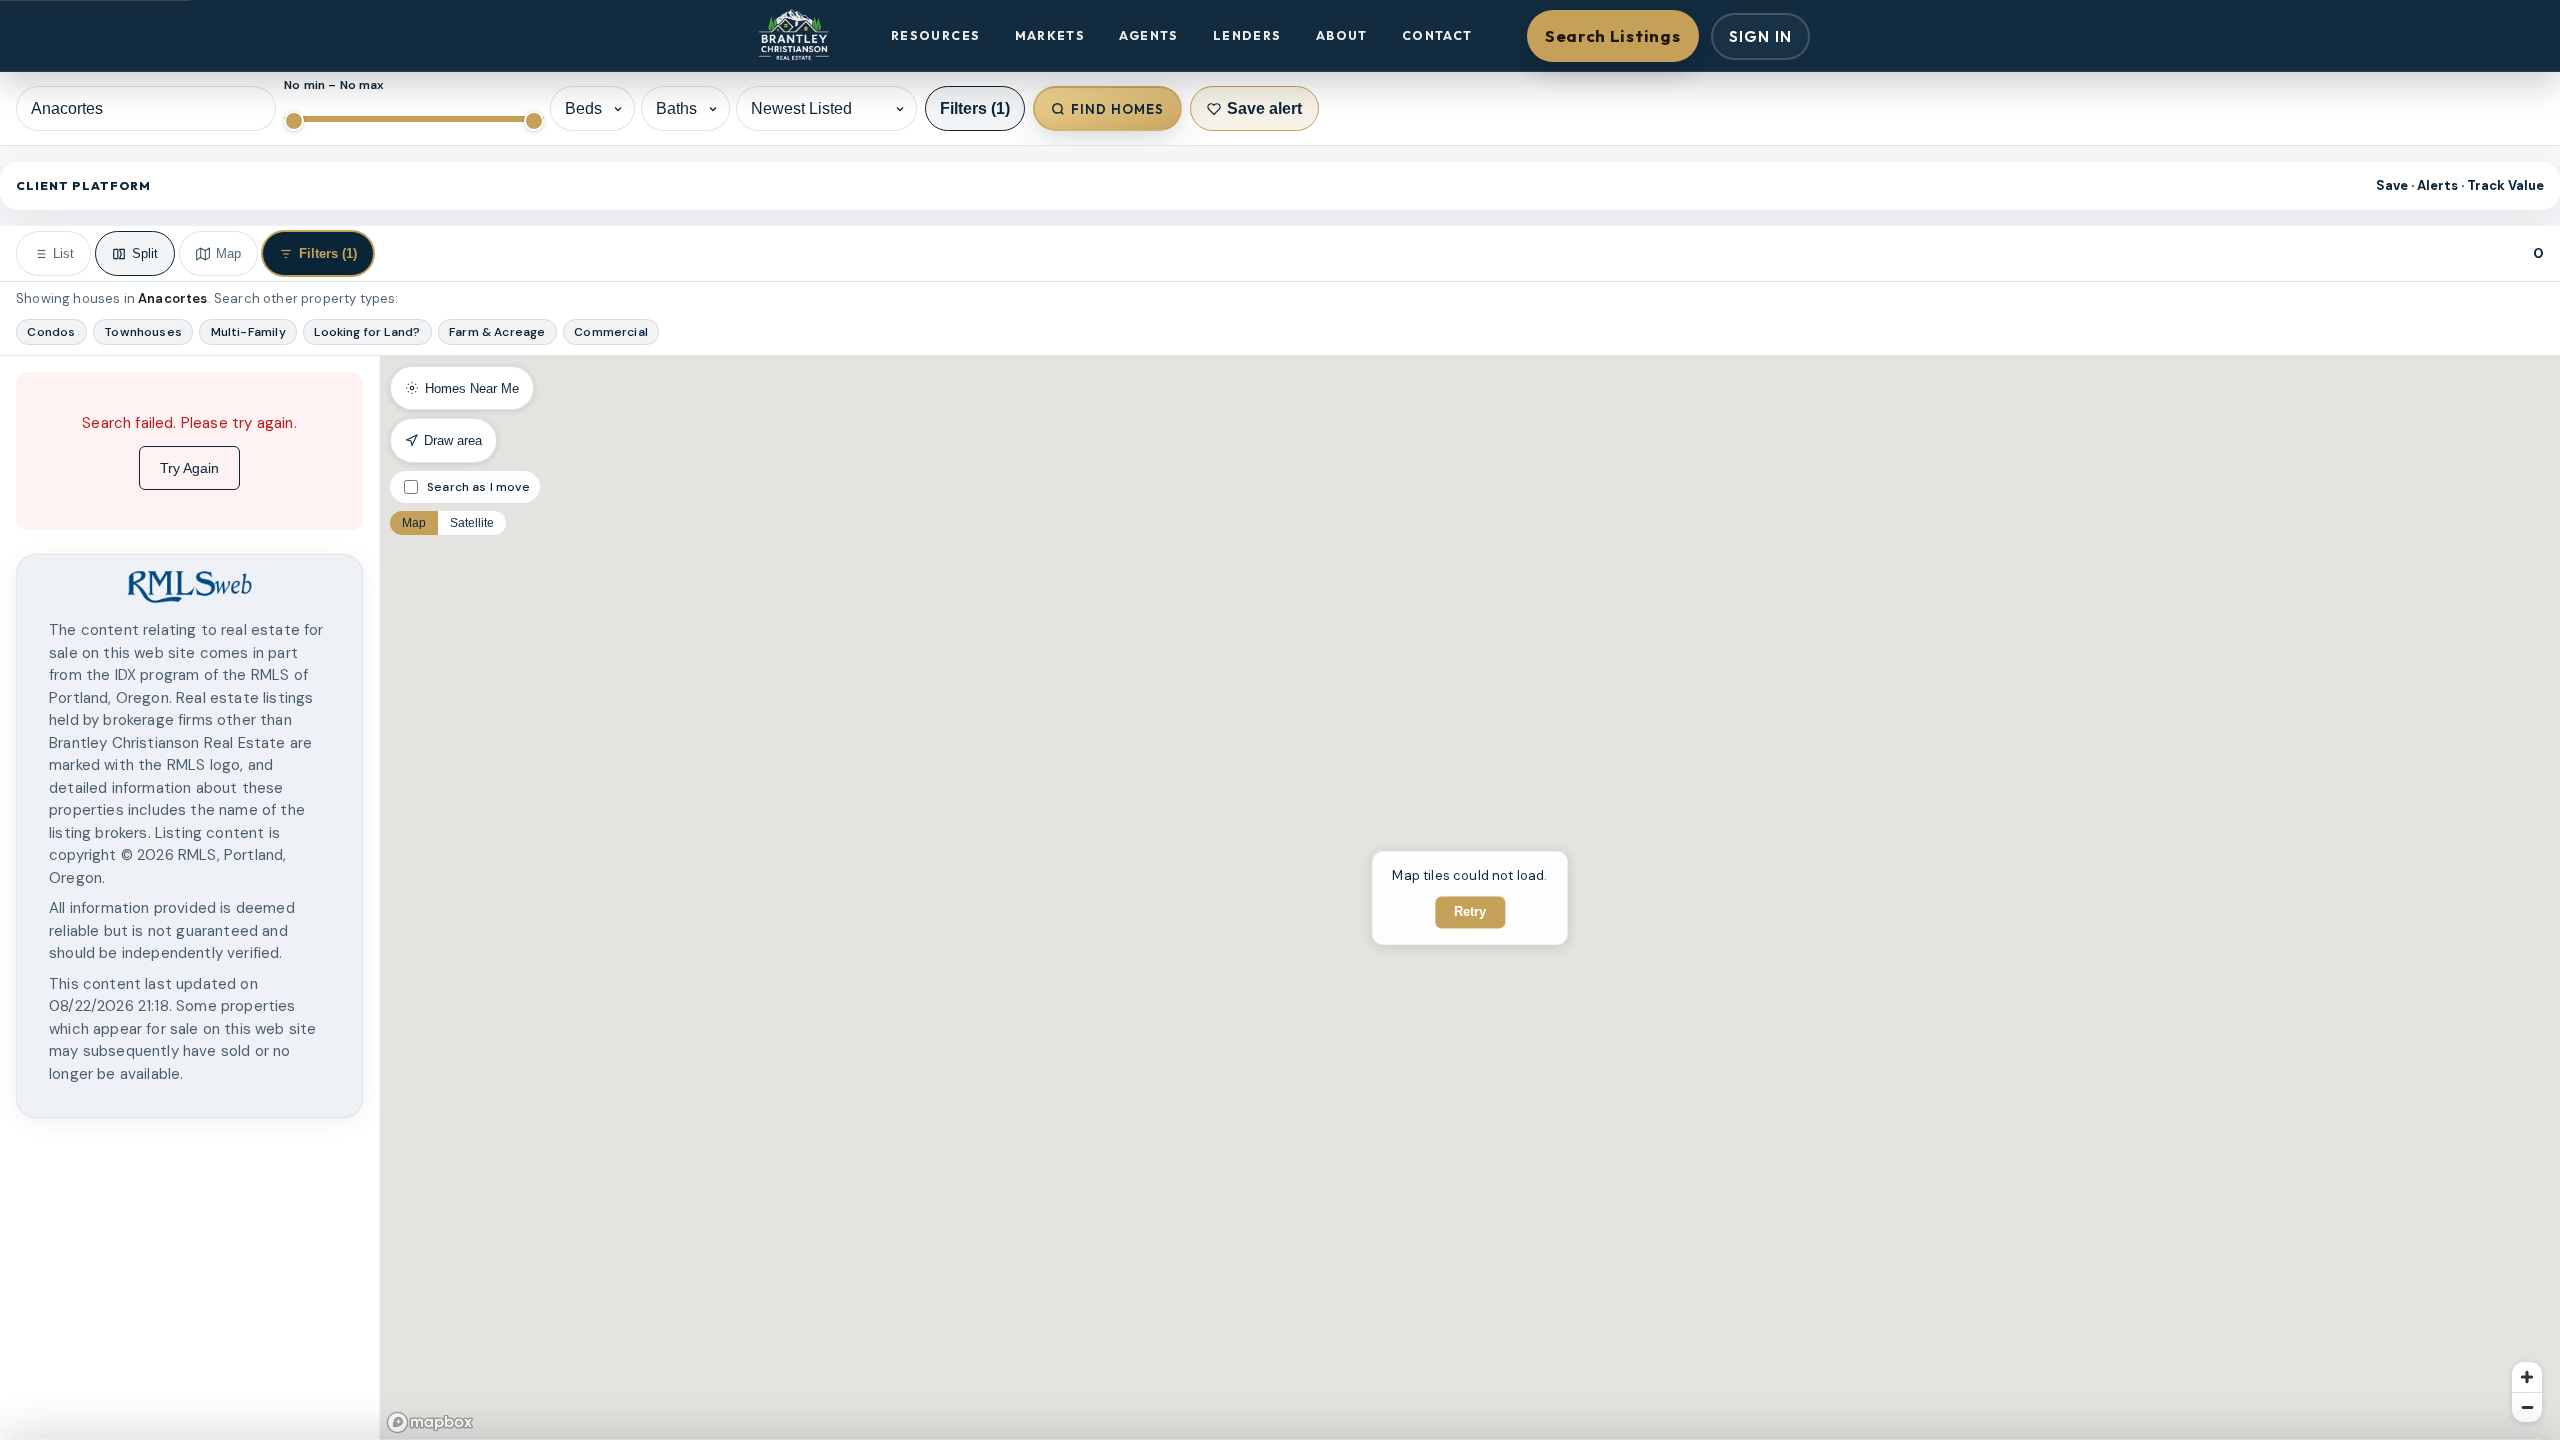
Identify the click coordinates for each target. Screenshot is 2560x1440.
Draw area (453, 440)
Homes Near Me (472, 388)
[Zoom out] (2527, 1407)
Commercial (611, 332)
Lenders (1247, 35)
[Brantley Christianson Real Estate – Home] (793, 36)
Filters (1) (975, 108)
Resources (935, 35)
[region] (189, 898)
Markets (1050, 35)
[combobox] (146, 108)
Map (414, 523)
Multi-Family (248, 332)
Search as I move (478, 487)
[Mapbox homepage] (430, 1422)
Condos (51, 332)
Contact (1437, 35)
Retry (1470, 911)
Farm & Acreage (497, 332)
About (1342, 35)
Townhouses (143, 332)
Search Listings (1612, 35)
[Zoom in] (2527, 1377)
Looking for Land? (367, 332)
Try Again (189, 468)
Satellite (472, 523)
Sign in (1760, 36)
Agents (1148, 35)
